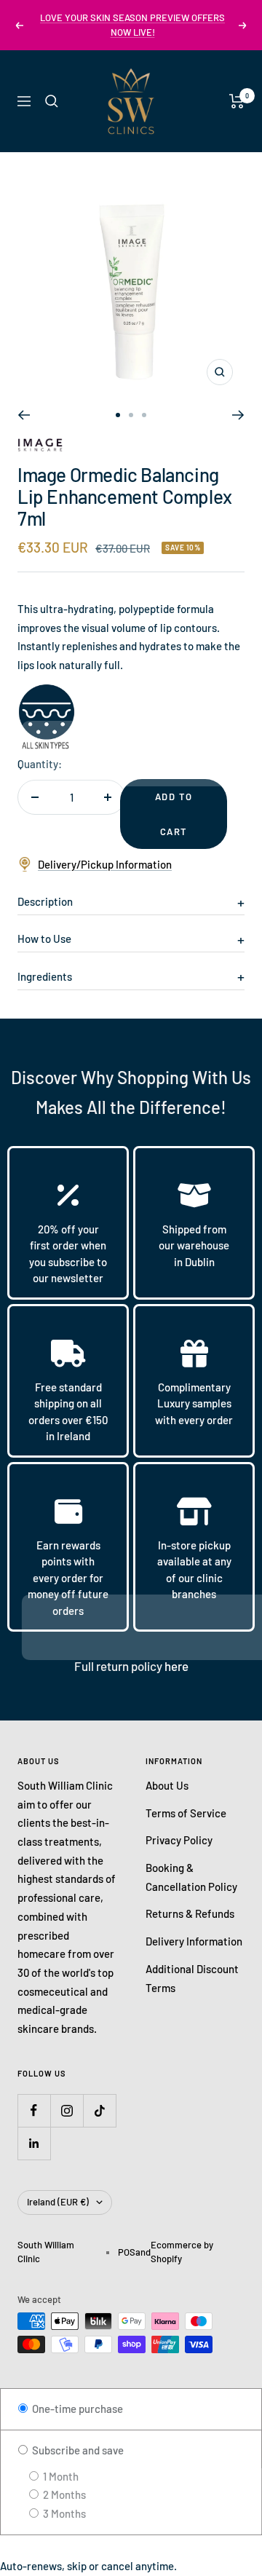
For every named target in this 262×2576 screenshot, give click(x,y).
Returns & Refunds (190, 1913)
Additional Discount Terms (192, 1978)
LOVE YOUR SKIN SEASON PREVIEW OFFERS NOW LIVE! (132, 25)
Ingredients (45, 976)
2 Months (63, 2494)
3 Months (63, 2513)
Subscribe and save (77, 2450)
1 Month (60, 2476)
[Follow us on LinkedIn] (34, 2143)
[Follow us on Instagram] (67, 2110)
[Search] (52, 101)
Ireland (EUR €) (58, 2202)
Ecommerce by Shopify (182, 2252)
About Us (167, 1785)
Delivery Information (194, 1941)
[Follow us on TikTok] (99, 2110)
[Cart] (237, 101)
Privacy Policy (179, 1840)
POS (127, 2252)
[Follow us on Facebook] (34, 2110)
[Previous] (24, 415)
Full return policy (119, 1666)
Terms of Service (186, 1813)
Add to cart (174, 814)
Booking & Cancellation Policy (191, 1877)
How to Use (44, 939)
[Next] (238, 415)
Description (45, 901)
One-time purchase (76, 2409)
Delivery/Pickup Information (105, 864)
